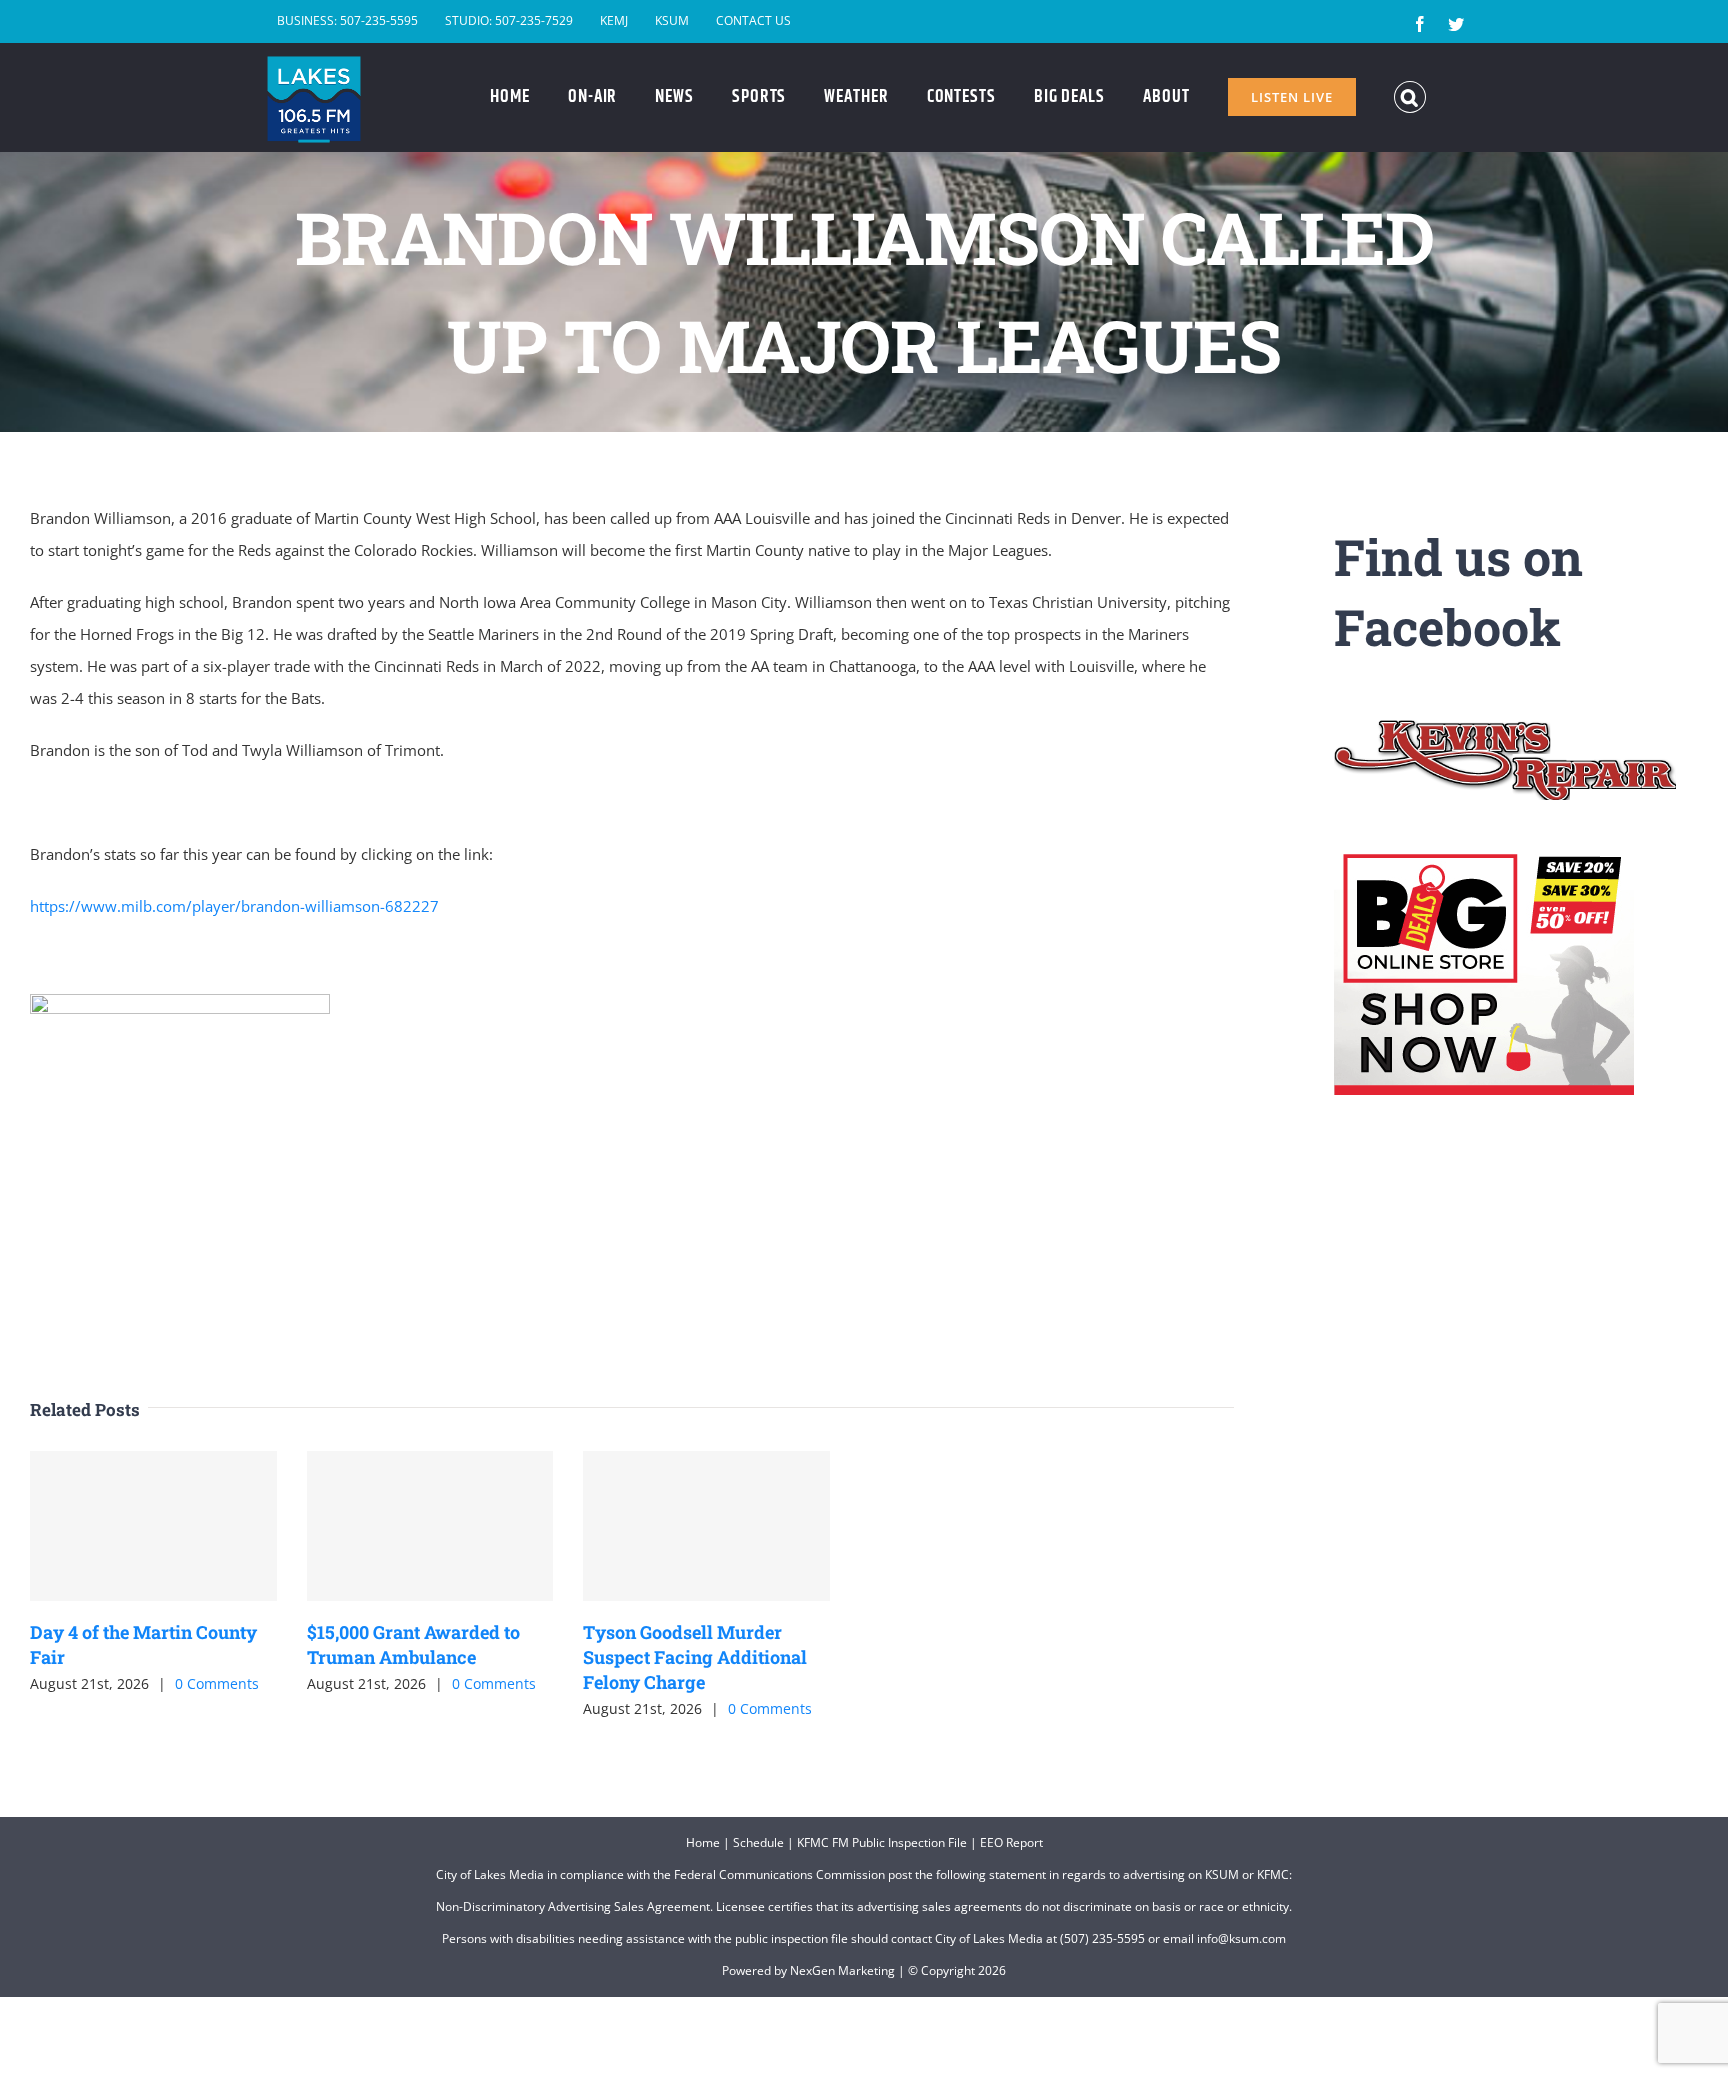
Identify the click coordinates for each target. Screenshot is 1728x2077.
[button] (1410, 97)
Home (703, 1842)
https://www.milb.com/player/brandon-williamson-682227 (234, 906)
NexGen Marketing (842, 1970)
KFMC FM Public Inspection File (882, 1842)
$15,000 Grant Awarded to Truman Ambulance (413, 1644)
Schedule (758, 1842)
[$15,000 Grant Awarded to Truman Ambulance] (430, 1526)
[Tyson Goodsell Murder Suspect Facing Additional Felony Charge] (706, 1526)
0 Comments (217, 1683)
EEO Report (1011, 1842)
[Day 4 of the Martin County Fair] (153, 1526)
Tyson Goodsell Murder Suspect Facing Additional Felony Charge (695, 1657)
